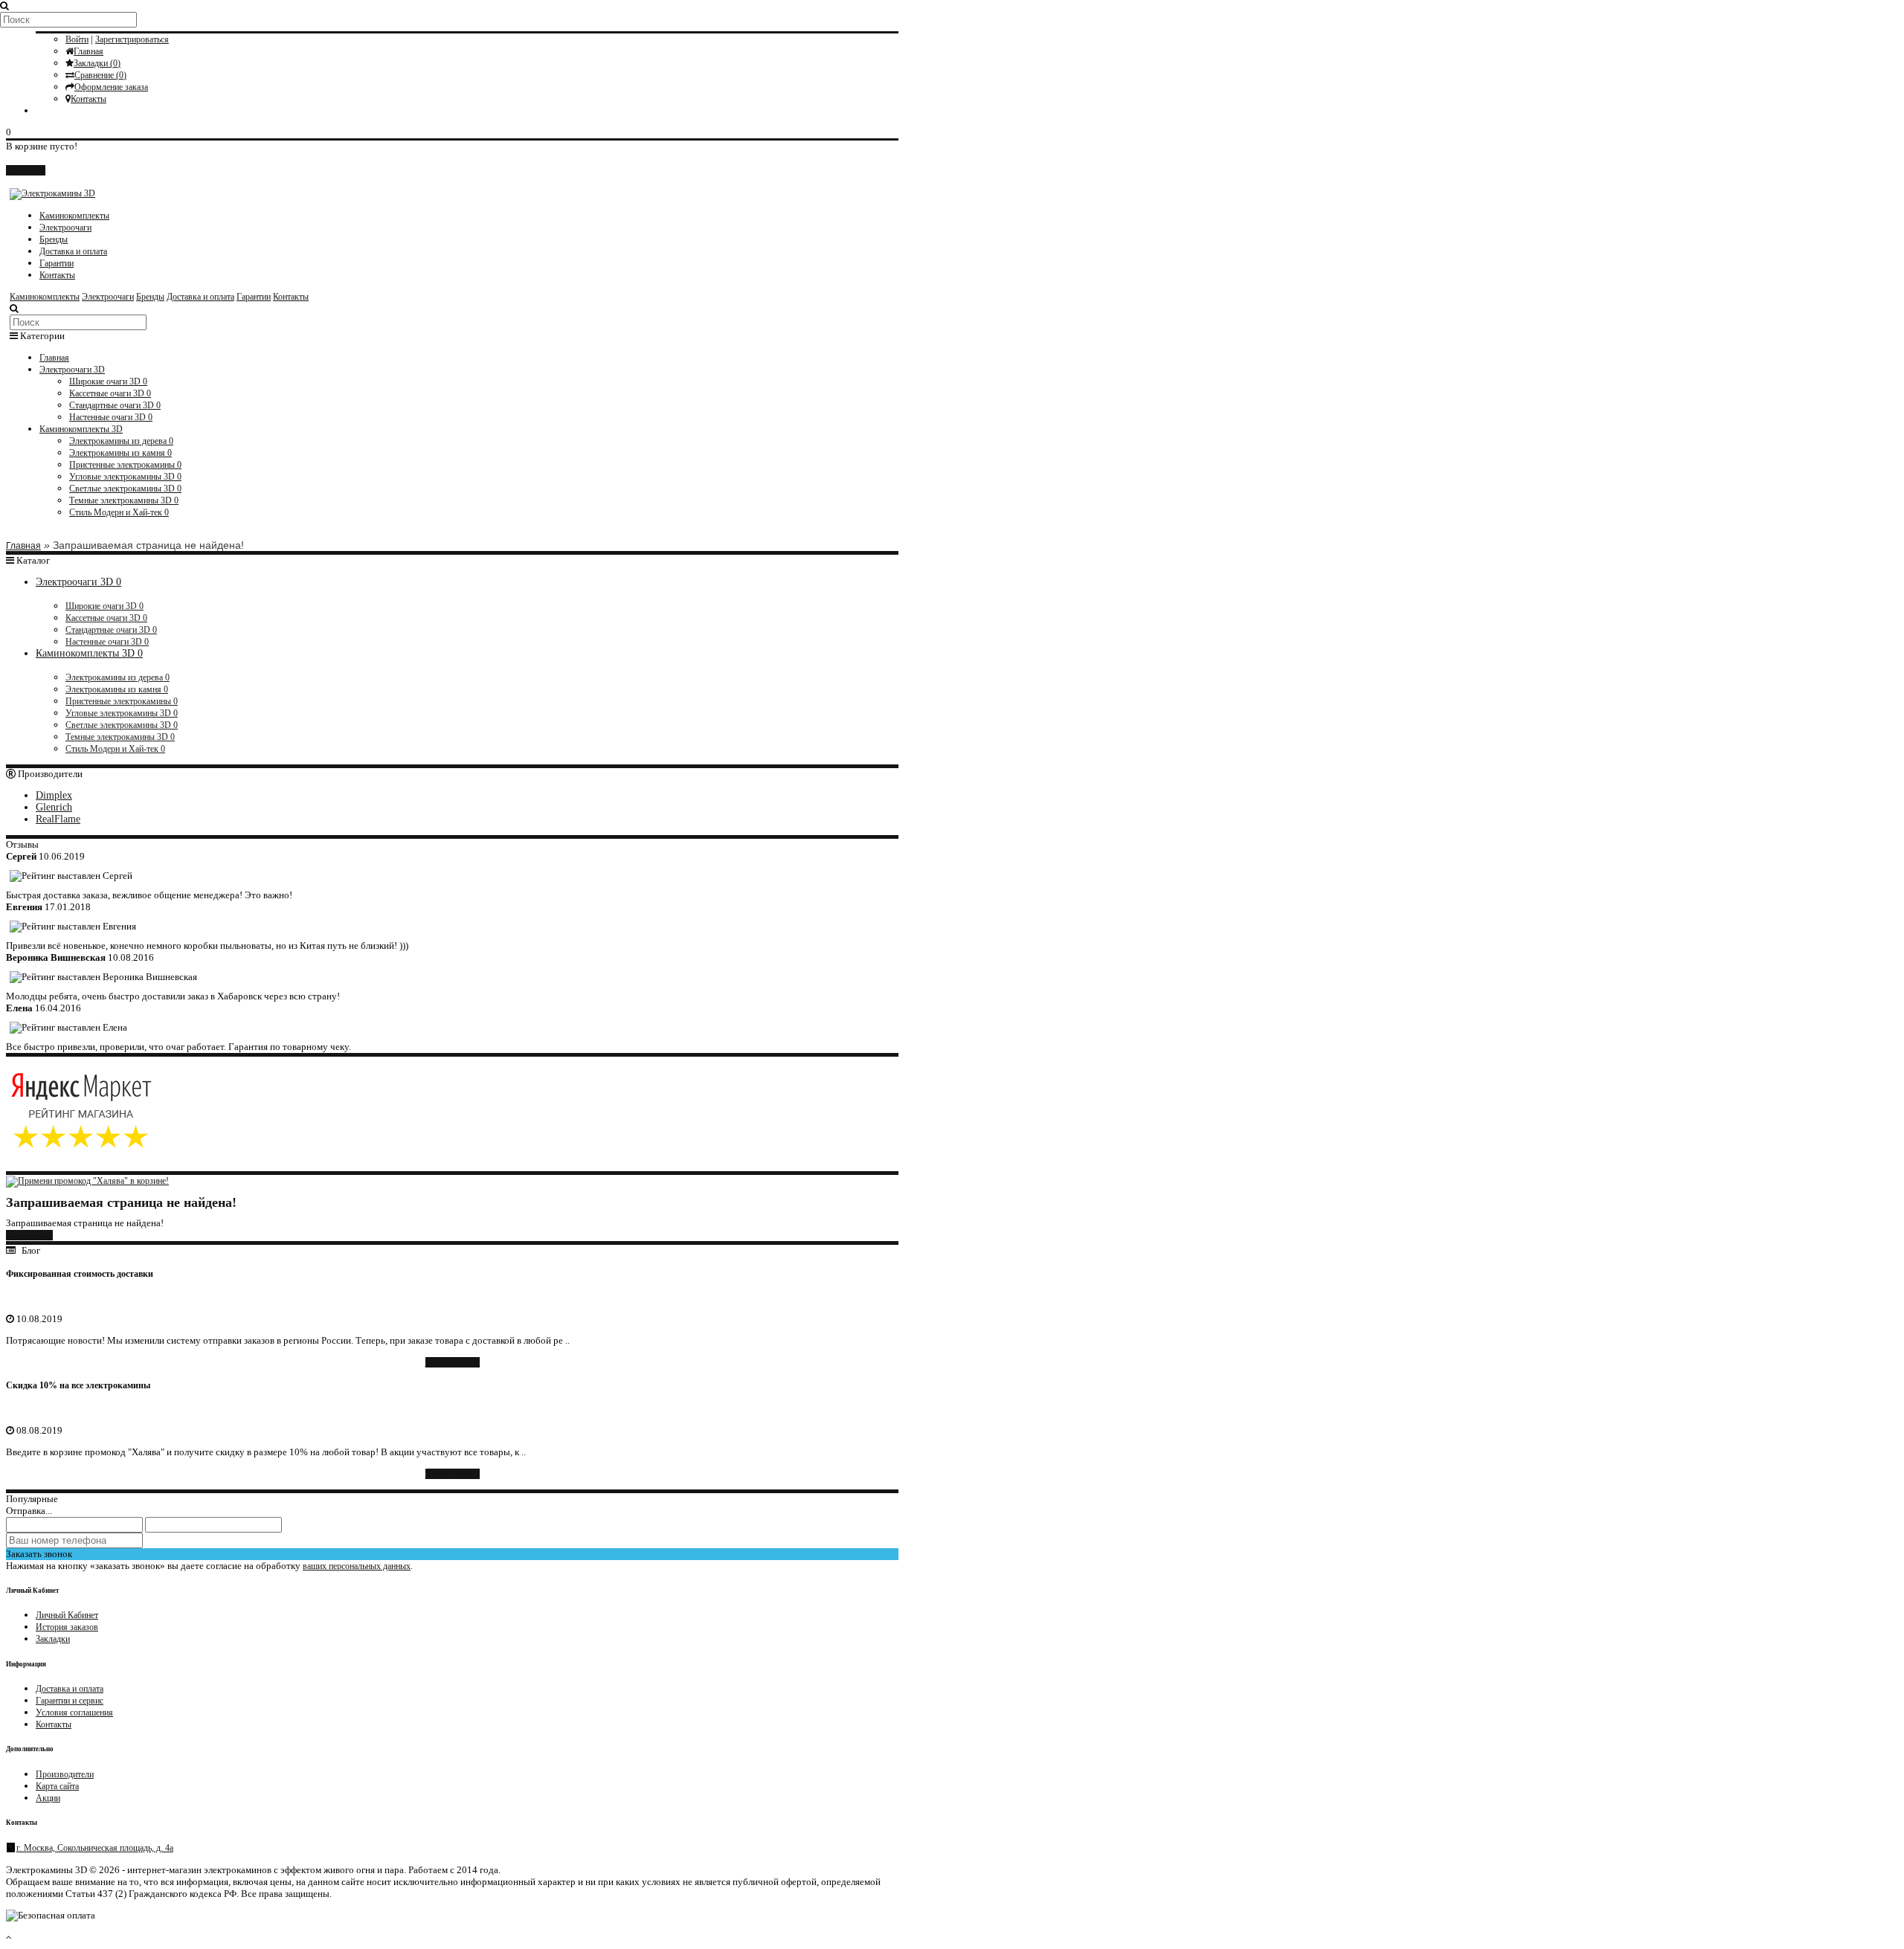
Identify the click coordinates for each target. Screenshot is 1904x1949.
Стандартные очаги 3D (115, 405)
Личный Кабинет (67, 1615)
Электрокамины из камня (120, 453)
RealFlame (58, 819)
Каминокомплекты (74, 216)
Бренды (54, 239)
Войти (77, 39)
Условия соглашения (74, 1713)
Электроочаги (65, 228)
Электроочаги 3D (72, 370)
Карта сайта (57, 1786)
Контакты (89, 99)
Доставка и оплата (73, 251)
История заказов (67, 1627)
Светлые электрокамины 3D (125, 489)
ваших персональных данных (357, 1566)
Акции (48, 1798)
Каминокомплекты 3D (81, 429)
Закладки (53, 1639)
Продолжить (29, 1235)
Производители (65, 1774)
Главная (89, 51)
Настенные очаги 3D (111, 417)
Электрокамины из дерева (121, 441)
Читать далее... (453, 1362)
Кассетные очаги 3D (110, 393)
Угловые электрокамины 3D (125, 477)
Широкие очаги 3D (108, 381)
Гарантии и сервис (70, 1701)
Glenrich (54, 807)
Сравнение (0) (100, 75)
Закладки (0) (97, 63)
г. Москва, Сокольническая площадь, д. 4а (95, 1848)
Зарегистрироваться (132, 39)
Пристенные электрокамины (125, 465)
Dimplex (54, 795)
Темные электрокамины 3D (124, 500)
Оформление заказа (111, 87)
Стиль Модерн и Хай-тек (119, 512)
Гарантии (57, 263)
